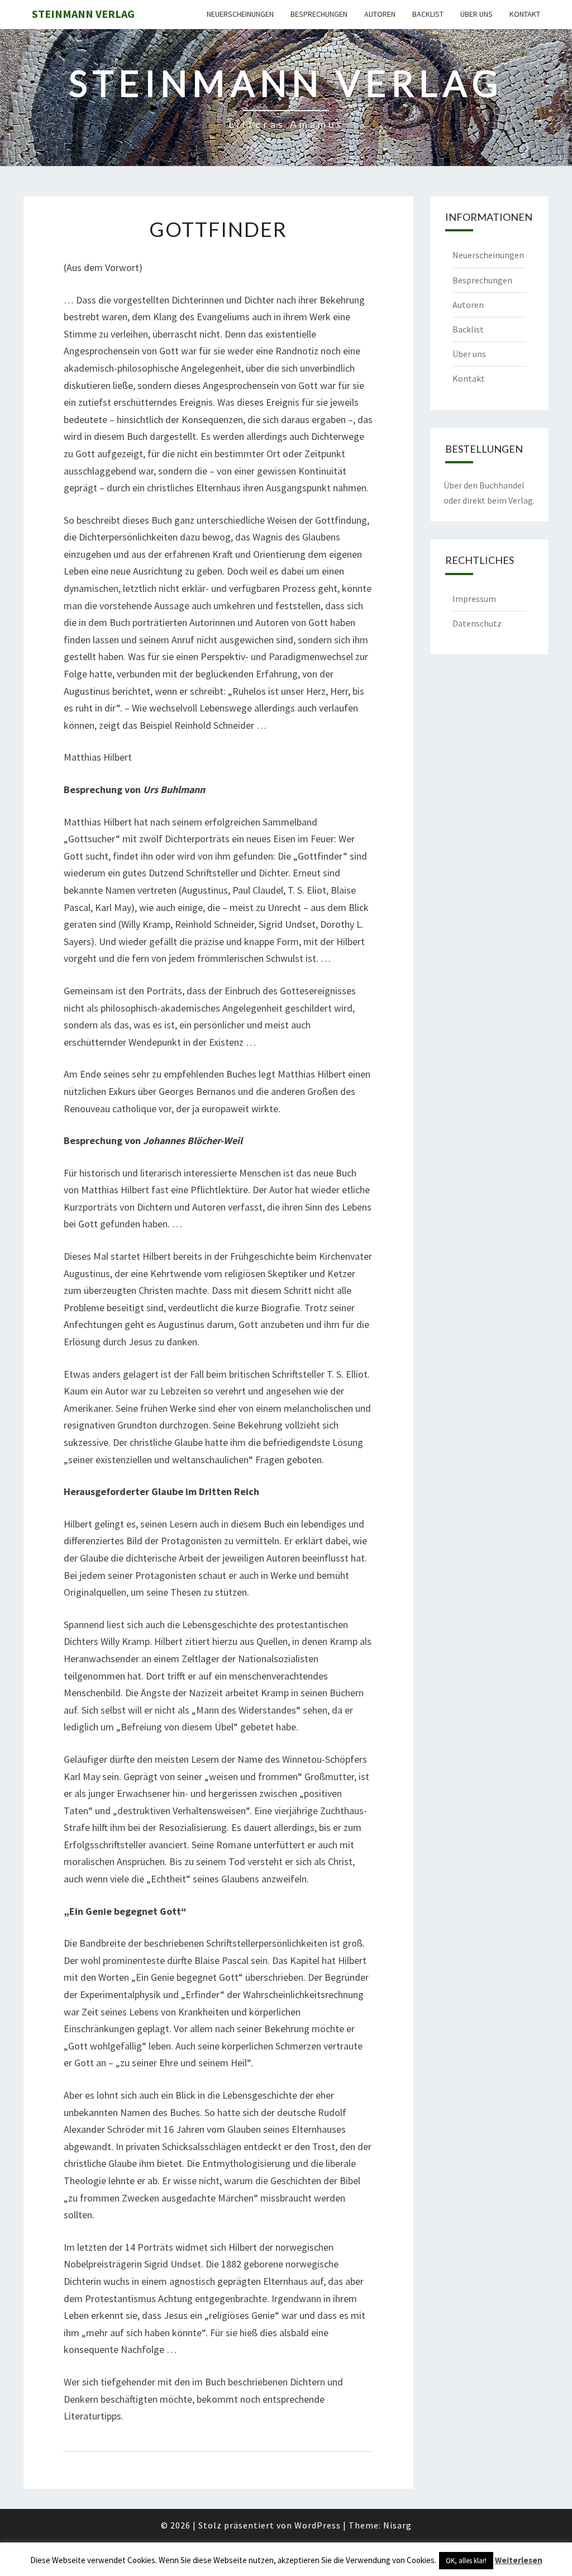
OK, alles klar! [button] (466, 2561)
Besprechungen (319, 14)
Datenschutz (477, 623)
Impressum (474, 599)
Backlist (428, 14)
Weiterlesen (519, 2560)
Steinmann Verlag (83, 14)
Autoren (380, 14)
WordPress (318, 2525)
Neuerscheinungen (240, 14)
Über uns (476, 14)
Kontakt (525, 14)
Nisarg (397, 2525)
